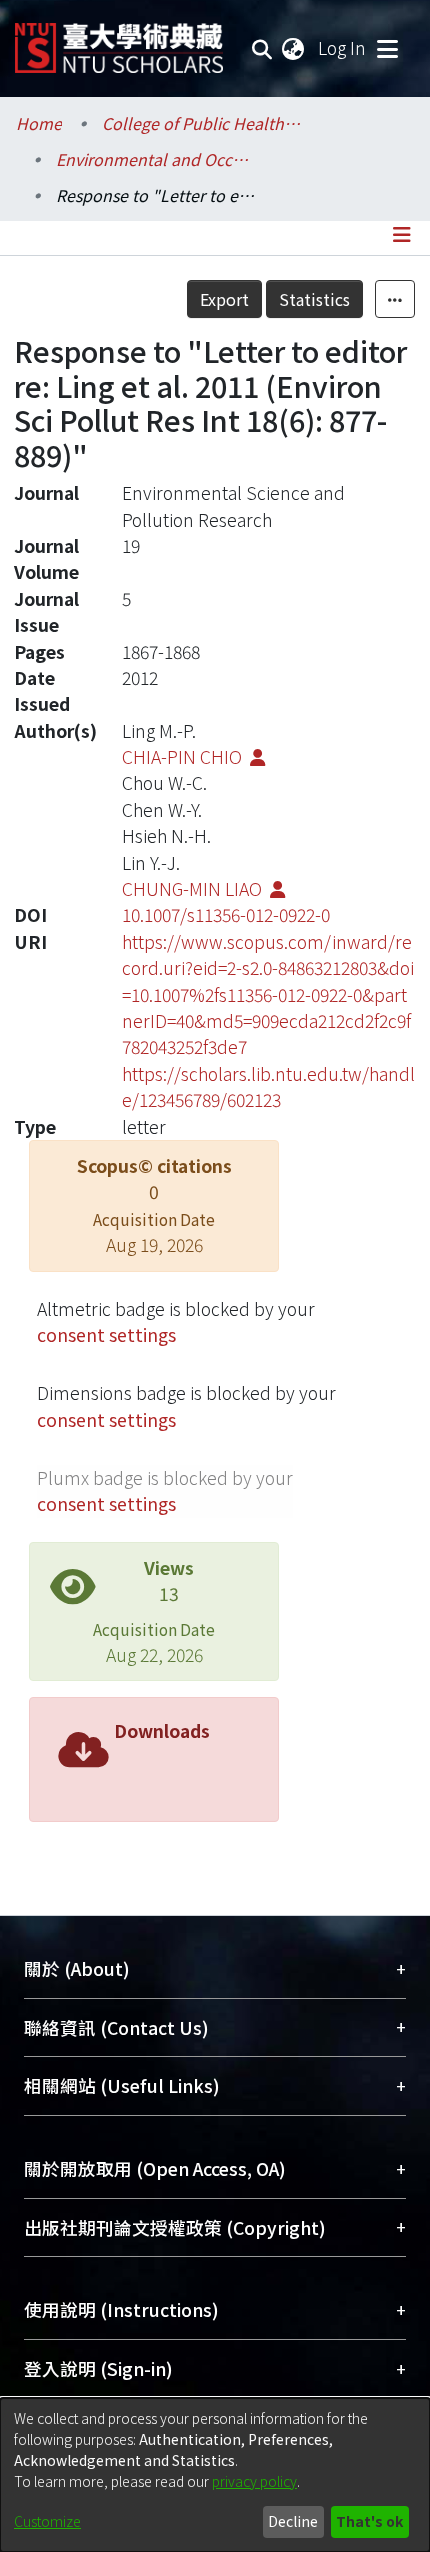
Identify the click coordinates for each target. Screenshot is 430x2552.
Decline (293, 2521)
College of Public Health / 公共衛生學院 (202, 123)
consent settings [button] (106, 1334)
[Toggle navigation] (387, 48)
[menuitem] (294, 48)
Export (224, 299)
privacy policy (254, 2481)
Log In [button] (343, 47)
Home (39, 123)
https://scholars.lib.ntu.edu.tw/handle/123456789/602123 (268, 1086)
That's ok (369, 2521)
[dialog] (215, 2475)
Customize (47, 2521)
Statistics (314, 299)
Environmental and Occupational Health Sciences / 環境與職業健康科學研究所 (156, 159)
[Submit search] (262, 48)
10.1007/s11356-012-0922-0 (226, 914)
